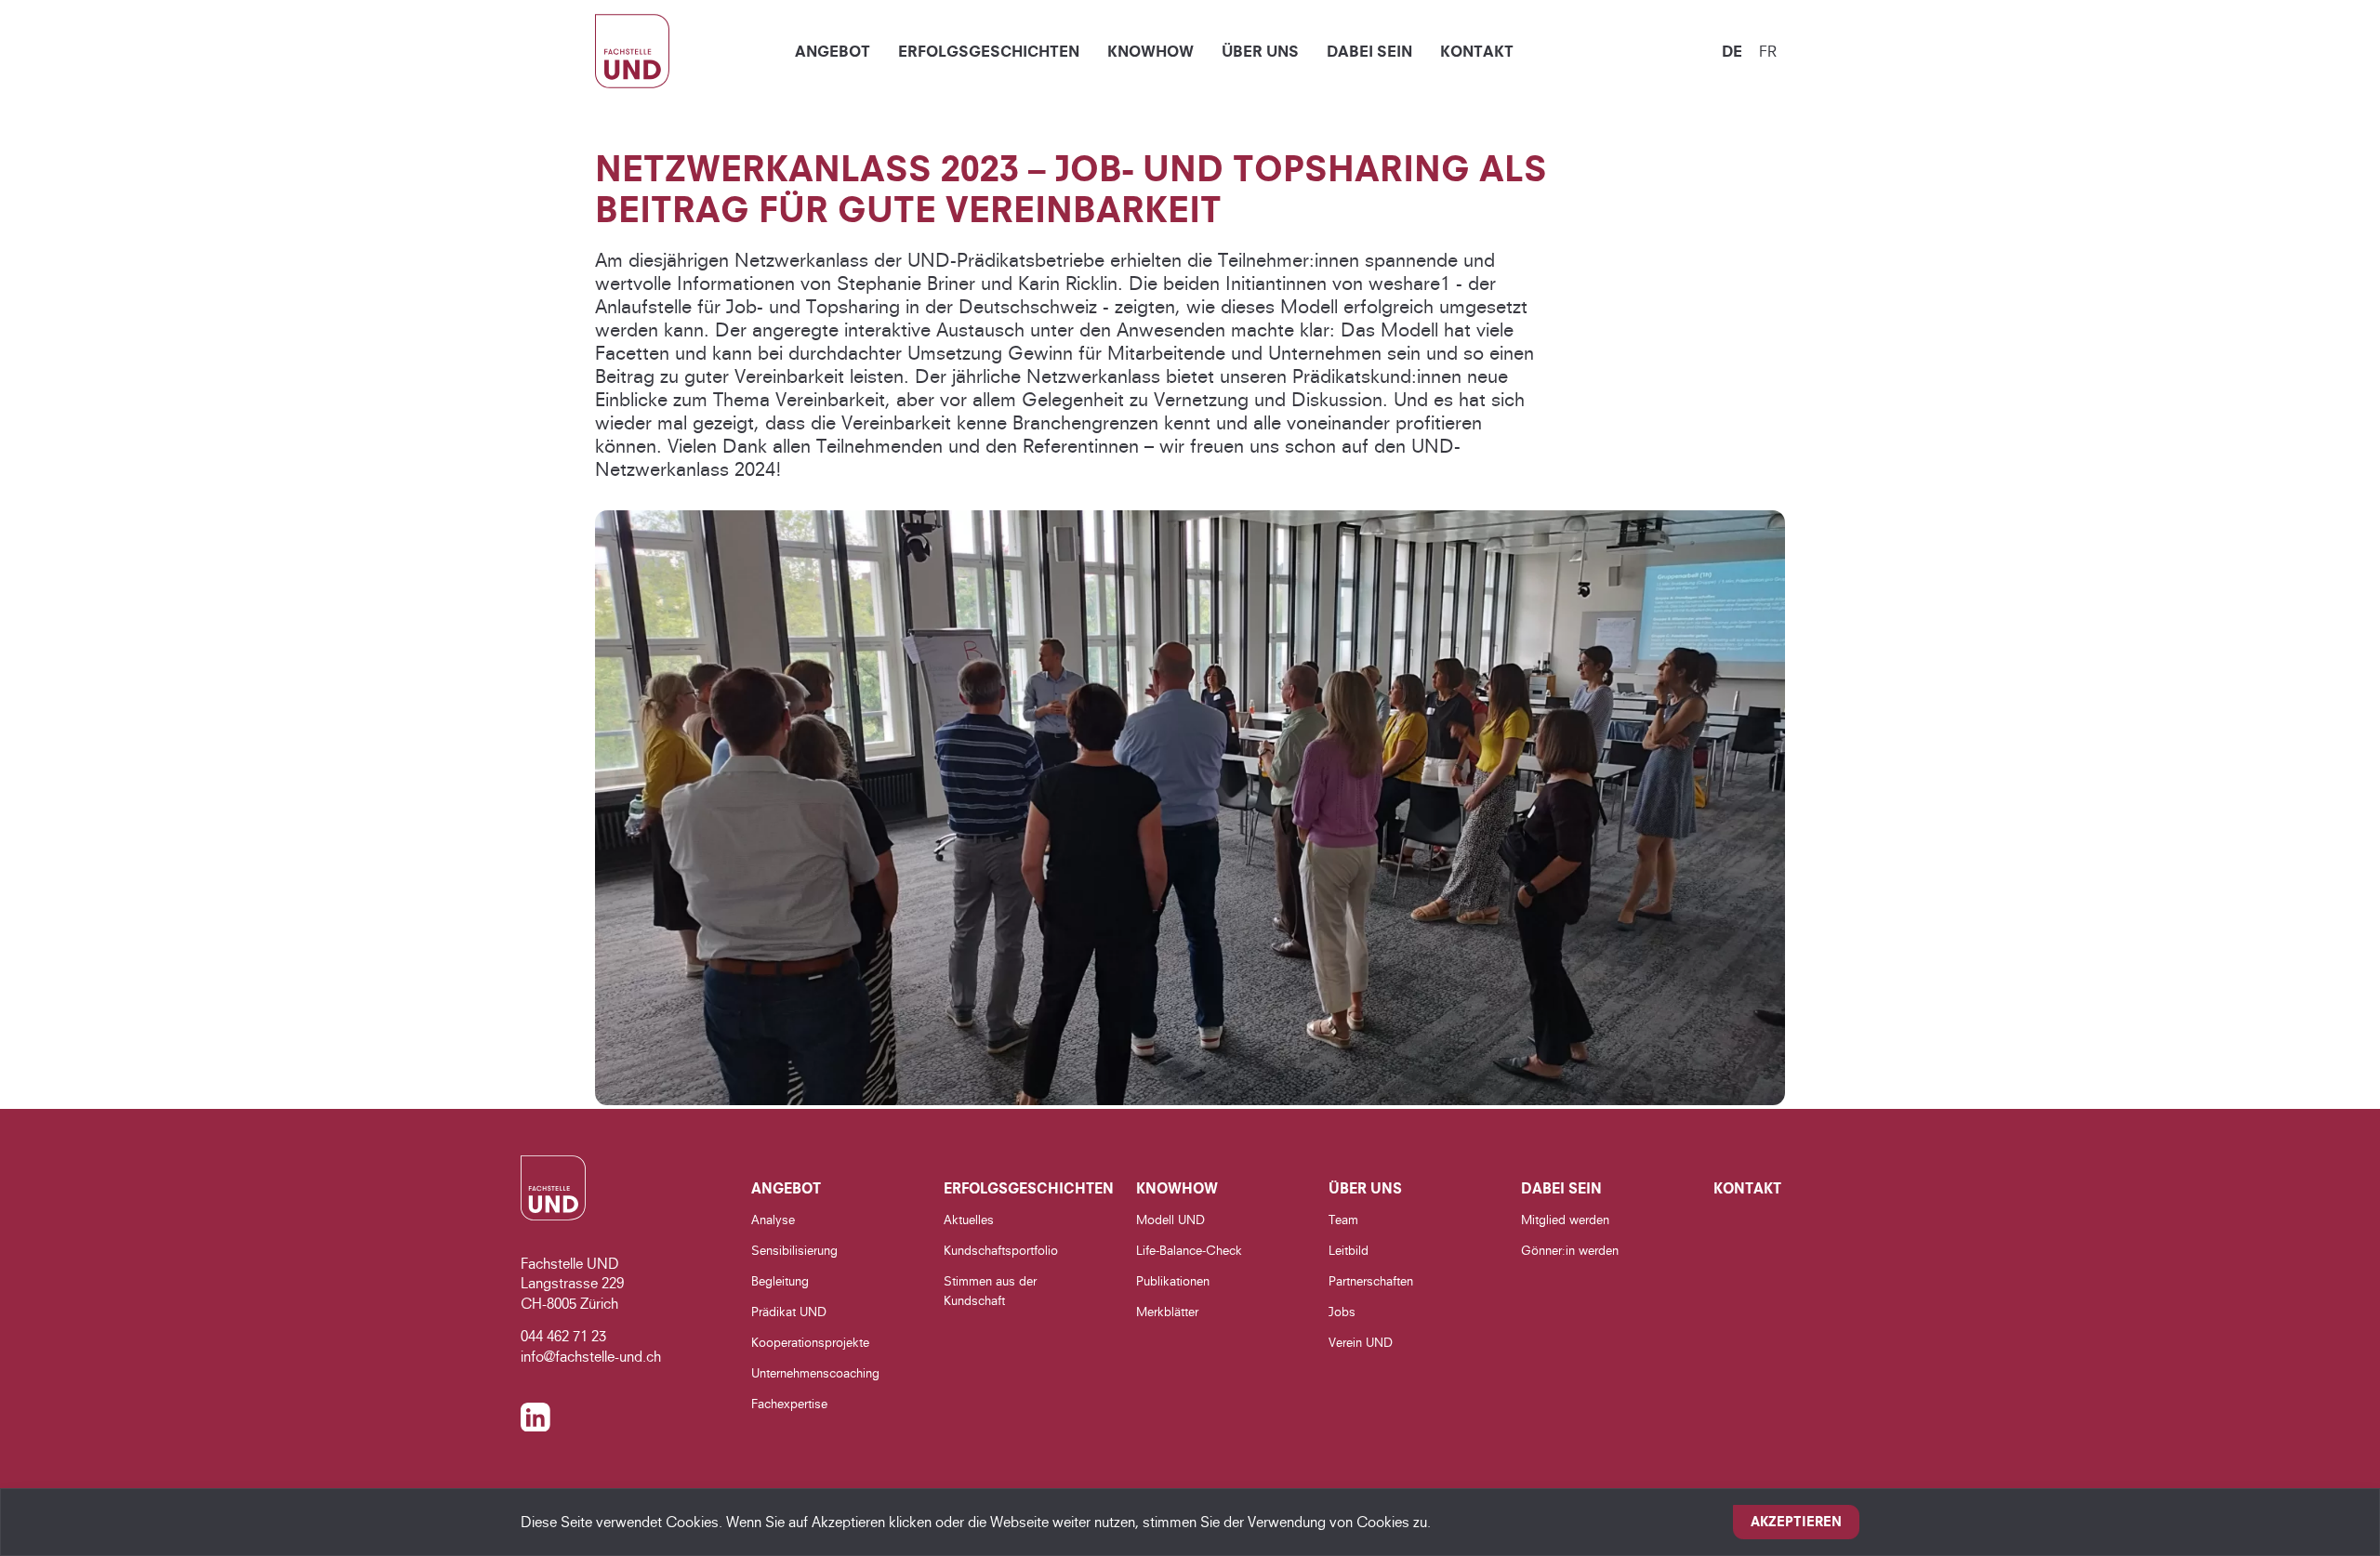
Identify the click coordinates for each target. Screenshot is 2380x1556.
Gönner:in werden (1570, 1250)
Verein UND (1361, 1342)
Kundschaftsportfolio (1001, 1250)
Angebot (833, 51)
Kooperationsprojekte (810, 1342)
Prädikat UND (789, 1312)
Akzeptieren (1796, 1522)
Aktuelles (969, 1220)
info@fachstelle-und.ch (591, 1357)
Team (1343, 1220)
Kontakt (1477, 51)
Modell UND (1170, 1220)
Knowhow (1150, 51)
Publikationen (1173, 1281)
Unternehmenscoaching (815, 1373)
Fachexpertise (789, 1404)
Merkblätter (1167, 1312)
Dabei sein (1369, 51)
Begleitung (780, 1281)
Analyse (773, 1220)
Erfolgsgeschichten (989, 51)
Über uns (1260, 51)
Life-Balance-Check (1189, 1250)
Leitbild (1349, 1250)
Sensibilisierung (794, 1250)
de (1732, 51)
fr (1768, 51)
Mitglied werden (1565, 1220)
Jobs (1342, 1312)
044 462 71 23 (563, 1336)
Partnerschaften (1371, 1281)
